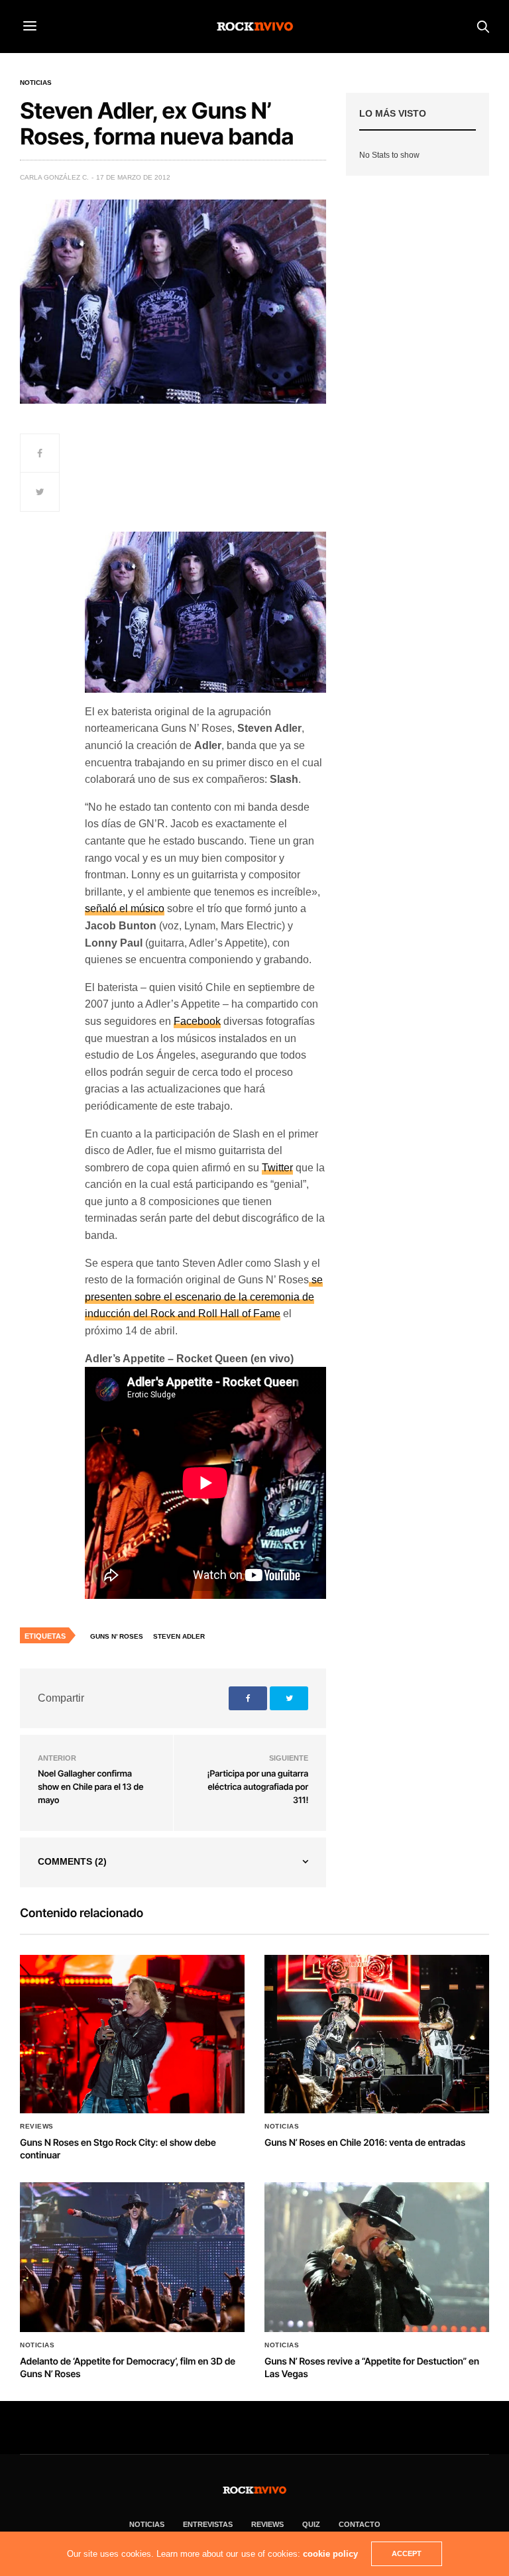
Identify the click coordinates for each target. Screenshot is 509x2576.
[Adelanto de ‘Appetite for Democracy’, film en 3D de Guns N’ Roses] (132, 2257)
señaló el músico (125, 908)
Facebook (197, 1021)
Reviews (37, 2127)
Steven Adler (179, 1636)
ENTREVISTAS (208, 2524)
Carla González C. (54, 177)
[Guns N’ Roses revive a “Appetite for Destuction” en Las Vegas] (377, 2257)
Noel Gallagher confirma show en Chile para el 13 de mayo (90, 1787)
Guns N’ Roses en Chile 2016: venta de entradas (365, 2143)
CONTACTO (360, 2524)
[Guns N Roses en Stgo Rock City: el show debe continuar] (132, 2034)
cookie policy (330, 2554)
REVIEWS (267, 2524)
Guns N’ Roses (117, 1636)
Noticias (36, 83)
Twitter (277, 1168)
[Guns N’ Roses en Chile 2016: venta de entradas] (377, 2034)
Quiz (311, 2524)
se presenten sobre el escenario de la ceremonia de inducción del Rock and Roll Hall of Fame (204, 1297)
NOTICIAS (147, 2524)
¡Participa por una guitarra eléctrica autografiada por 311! (258, 1787)
